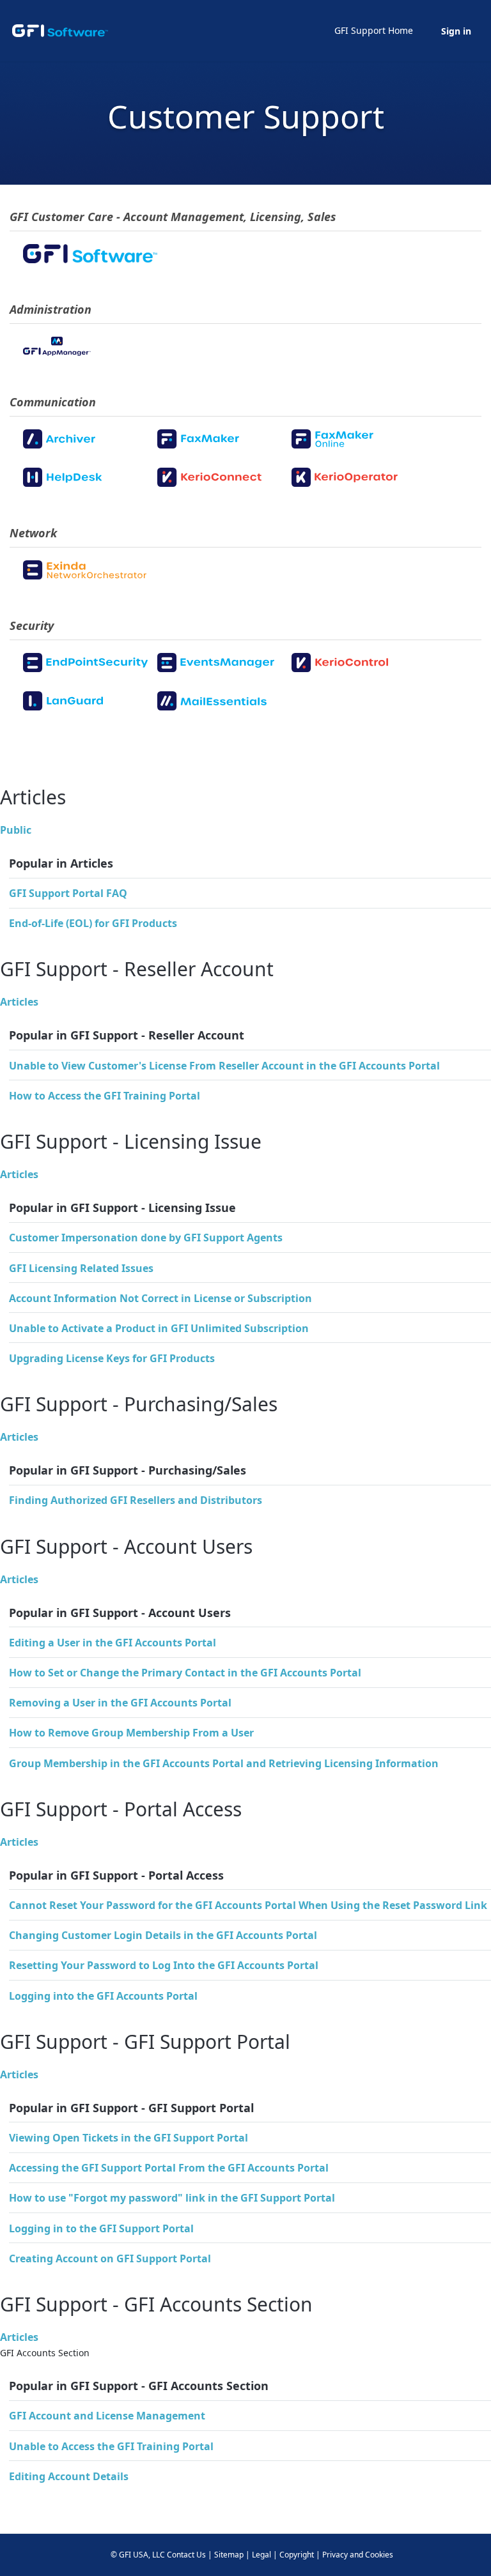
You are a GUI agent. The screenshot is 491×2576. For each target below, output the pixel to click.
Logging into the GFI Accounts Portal (103, 1996)
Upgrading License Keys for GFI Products (112, 1358)
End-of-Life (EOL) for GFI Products (93, 923)
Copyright (297, 2555)
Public (16, 830)
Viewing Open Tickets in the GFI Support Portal (129, 2138)
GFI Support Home (374, 30)
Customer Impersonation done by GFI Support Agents (146, 1238)
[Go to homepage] (60, 31)
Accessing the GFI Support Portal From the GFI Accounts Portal (169, 2168)
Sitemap (229, 2555)
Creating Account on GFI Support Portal (110, 2258)
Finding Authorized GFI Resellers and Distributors (136, 1500)
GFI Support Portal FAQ (68, 893)
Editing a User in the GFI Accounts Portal (113, 1643)
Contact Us (186, 2555)
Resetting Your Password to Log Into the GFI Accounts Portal (164, 1965)
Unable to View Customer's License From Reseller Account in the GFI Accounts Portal (224, 1066)
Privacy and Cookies (358, 2555)
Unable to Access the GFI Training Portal (111, 2446)
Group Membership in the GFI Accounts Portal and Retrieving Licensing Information (224, 1763)
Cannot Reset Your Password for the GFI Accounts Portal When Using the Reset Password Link (248, 1905)
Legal (261, 2555)
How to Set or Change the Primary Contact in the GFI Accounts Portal (185, 1673)
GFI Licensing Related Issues (81, 1268)
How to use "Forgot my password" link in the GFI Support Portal (172, 2198)
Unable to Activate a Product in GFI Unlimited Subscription (159, 1328)
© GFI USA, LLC (138, 2555)
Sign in (456, 31)
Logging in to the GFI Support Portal (101, 2228)
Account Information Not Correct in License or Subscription (160, 1298)
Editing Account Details (69, 2476)
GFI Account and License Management (107, 2416)
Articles (19, 1002)
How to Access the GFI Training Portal (105, 1096)
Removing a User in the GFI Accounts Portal (120, 1703)
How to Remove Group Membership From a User (131, 1733)
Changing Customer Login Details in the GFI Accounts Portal (163, 1935)
